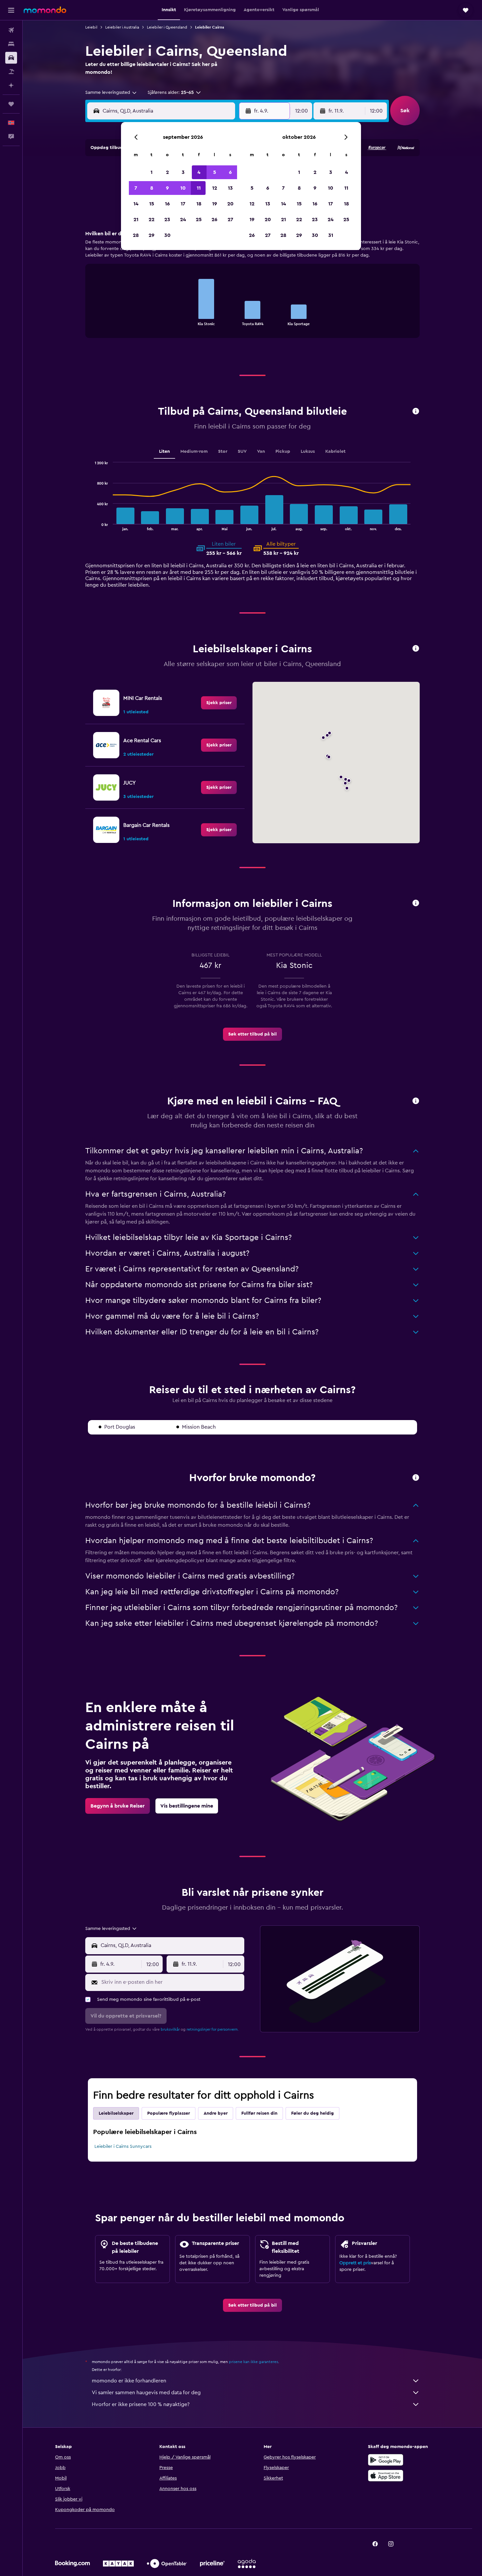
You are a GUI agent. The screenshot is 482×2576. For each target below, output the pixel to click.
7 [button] (136, 188)
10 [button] (183, 188)
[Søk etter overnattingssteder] (11, 44)
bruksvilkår (170, 2029)
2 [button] (167, 172)
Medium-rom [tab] (194, 451)
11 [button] (199, 188)
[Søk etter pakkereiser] (11, 72)
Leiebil (91, 27)
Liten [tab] (164, 451)
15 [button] (152, 204)
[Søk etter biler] (11, 58)
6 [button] (230, 172)
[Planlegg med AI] (11, 85)
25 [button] (199, 220)
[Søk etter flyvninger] (11, 30)
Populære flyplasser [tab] (169, 2113)
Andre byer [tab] (216, 2113)
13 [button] (230, 188)
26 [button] (214, 220)
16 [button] (167, 204)
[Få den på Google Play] (386, 2460)
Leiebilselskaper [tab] (116, 2113)
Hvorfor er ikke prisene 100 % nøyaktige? (141, 2404)
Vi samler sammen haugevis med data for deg (146, 2393)
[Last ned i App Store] (386, 2476)
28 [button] (136, 235)
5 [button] (215, 172)
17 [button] (183, 204)
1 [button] (151, 172)
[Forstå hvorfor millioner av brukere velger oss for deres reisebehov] (416, 1478)
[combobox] (111, 93)
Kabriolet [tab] (335, 451)
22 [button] (151, 220)
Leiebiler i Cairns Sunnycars (123, 2147)
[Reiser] (11, 104)
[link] (219, 703)
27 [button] (230, 220)
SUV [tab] (242, 451)
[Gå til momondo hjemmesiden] (45, 10)
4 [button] (199, 172)
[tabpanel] (252, 290)
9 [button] (167, 188)
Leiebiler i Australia (122, 27)
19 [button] (215, 204)
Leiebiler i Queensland (167, 27)
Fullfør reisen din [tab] (259, 2113)
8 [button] (152, 188)
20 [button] (230, 204)
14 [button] (136, 204)
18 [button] (199, 204)
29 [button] (151, 235)
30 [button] (167, 235)
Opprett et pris (355, 2263)
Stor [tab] (223, 451)
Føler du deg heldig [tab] (312, 2113)
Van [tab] (261, 451)
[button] (11, 10)
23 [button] (167, 220)
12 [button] (215, 188)
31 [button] (331, 235)
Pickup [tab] (283, 451)
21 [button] (136, 220)
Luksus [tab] (308, 451)
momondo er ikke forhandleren (129, 2381)
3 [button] (183, 172)
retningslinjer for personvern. (213, 2029)
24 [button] (183, 220)
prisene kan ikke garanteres (253, 2362)
